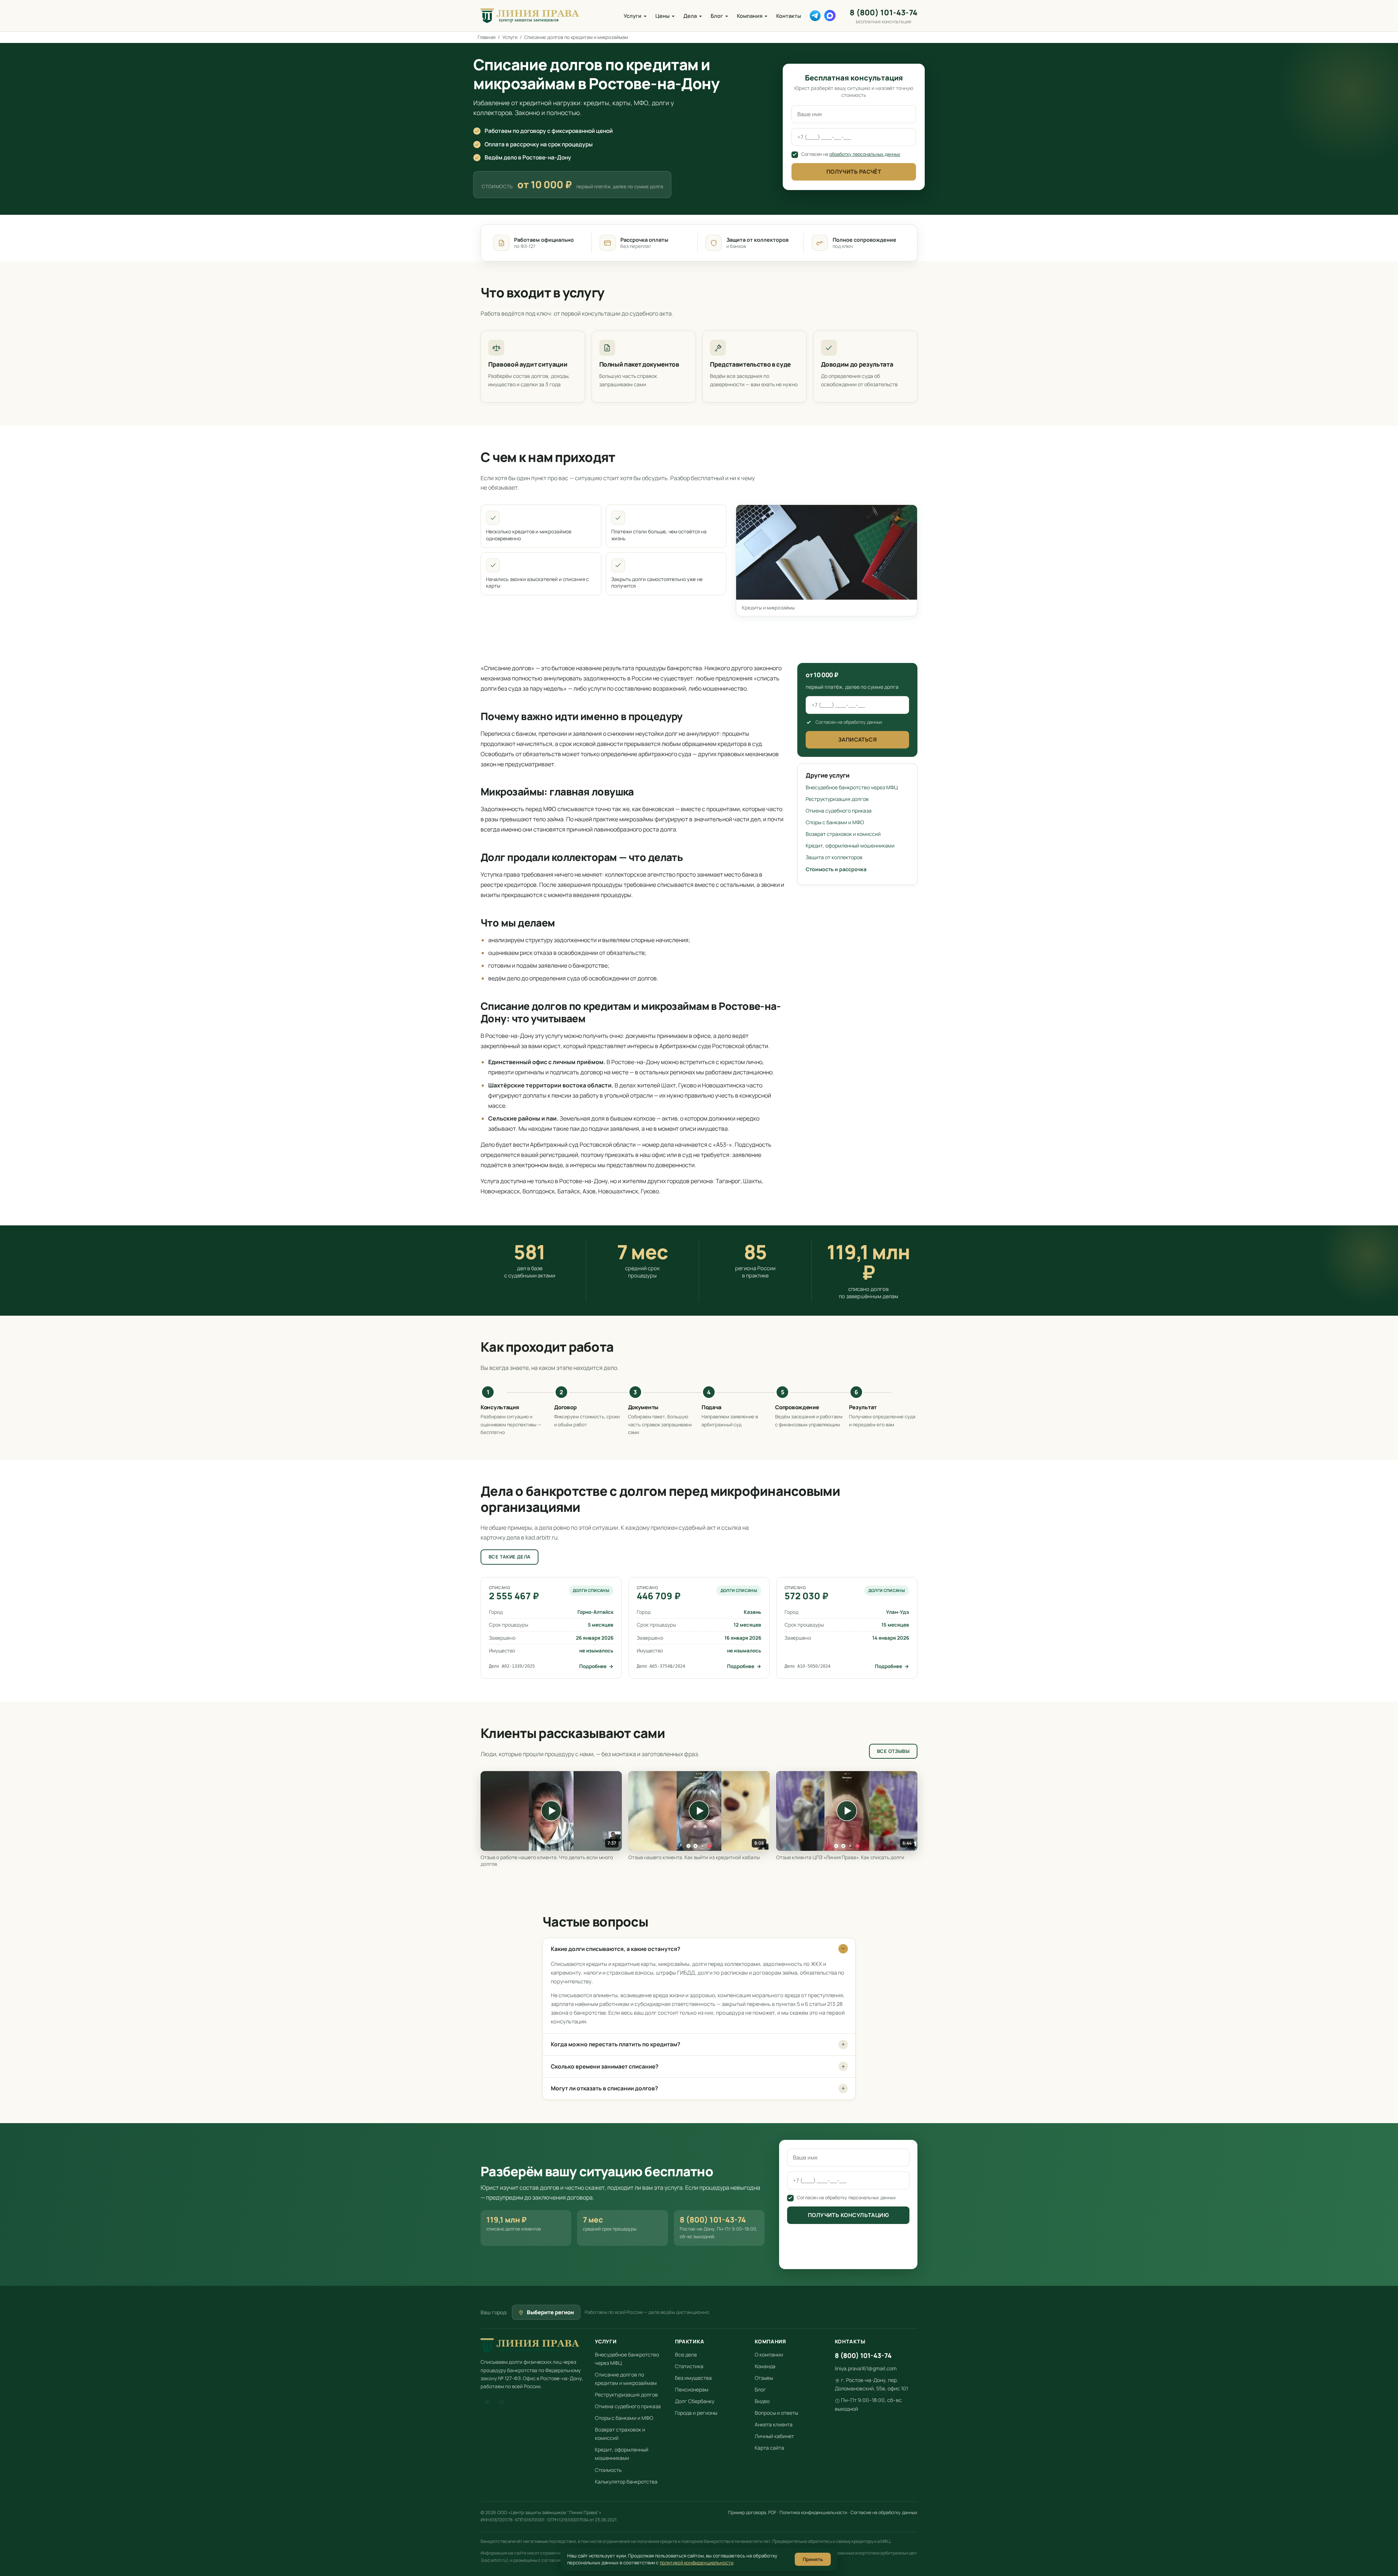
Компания (750, 16)
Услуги (633, 16)
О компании (769, 2354)
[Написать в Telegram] (815, 16)
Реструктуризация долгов (837, 799)
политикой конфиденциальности (696, 2563)
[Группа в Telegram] (487, 2402)
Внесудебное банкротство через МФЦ (852, 787)
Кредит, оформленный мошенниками (850, 846)
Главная (487, 37)
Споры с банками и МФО (835, 822)
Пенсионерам (692, 2389)
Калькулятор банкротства (626, 2482)
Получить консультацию (848, 2215)
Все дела (686, 2354)
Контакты (789, 16)
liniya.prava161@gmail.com (866, 2368)
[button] (551, 1811)
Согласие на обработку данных (884, 2512)
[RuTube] (502, 2402)
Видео (762, 2401)
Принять (813, 2559)
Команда (765, 2366)
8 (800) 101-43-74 (884, 16)
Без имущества (693, 2378)
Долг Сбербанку (695, 2401)
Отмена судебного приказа (839, 811)
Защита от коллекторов (834, 857)
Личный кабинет (774, 2436)
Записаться (858, 740)
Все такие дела (510, 1557)
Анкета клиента (774, 2424)
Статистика (689, 2366)
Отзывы (764, 2378)
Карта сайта (769, 2448)
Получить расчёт (854, 172)
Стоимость (608, 2470)
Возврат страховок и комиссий (843, 834)
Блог (717, 16)
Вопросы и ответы (776, 2413)
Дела (690, 16)
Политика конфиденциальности (813, 2512)
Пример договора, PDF (752, 2512)
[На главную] (530, 16)
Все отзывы (893, 1751)
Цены (662, 16)
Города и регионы (696, 2413)
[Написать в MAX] (830, 15)
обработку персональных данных (865, 154)
